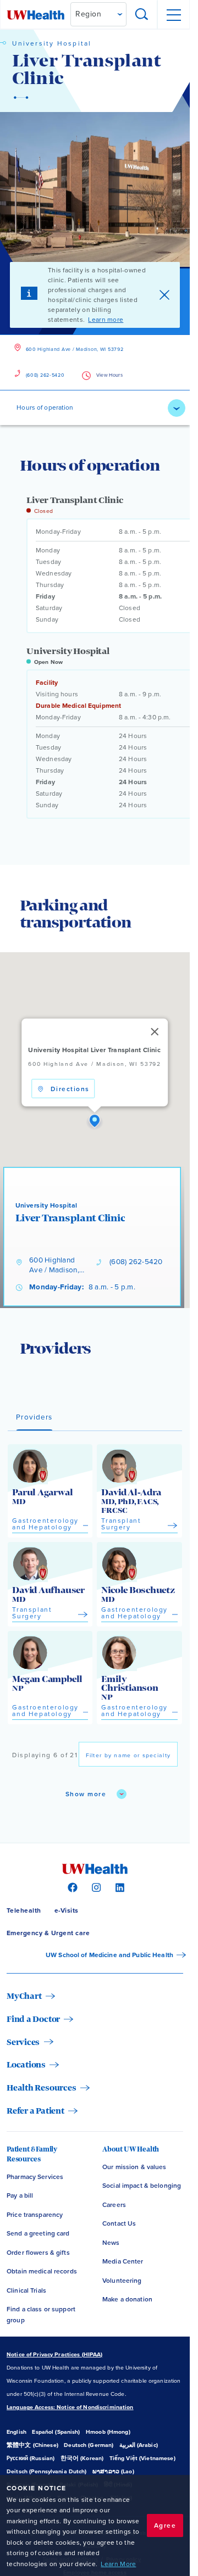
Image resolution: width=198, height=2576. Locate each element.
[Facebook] (71, 1887)
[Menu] (173, 15)
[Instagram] (95, 1887)
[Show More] (177, 408)
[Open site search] (142, 15)
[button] (95, 1121)
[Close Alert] (164, 295)
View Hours (110, 375)
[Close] (155, 1031)
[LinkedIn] (119, 1887)
